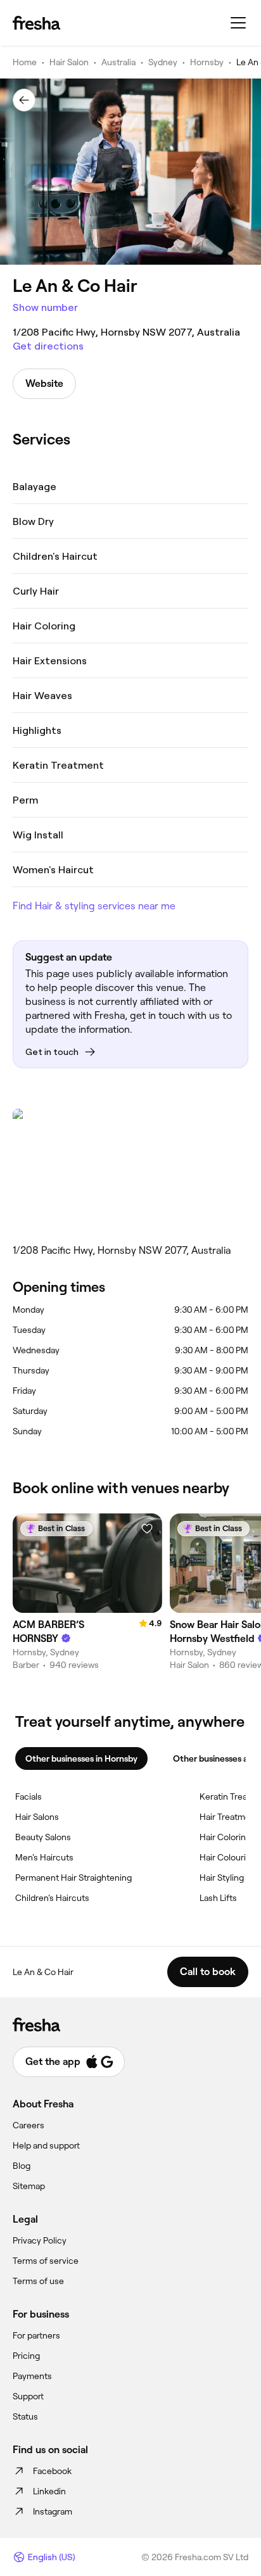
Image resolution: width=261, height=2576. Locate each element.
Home (25, 62)
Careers (29, 2125)
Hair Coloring (225, 1837)
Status (25, 2416)
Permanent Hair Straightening (73, 1878)
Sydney (163, 62)
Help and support (46, 2145)
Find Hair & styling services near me (94, 906)
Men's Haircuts (44, 1857)
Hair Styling (222, 1878)
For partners (36, 2335)
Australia (118, 62)
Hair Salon (69, 62)
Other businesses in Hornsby (81, 1758)
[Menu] (238, 23)
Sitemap (29, 2186)
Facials (29, 1796)
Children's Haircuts (52, 1898)
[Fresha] (36, 23)
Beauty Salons (43, 1837)
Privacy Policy (40, 2240)
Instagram (53, 2511)
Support (28, 2396)
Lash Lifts (218, 1898)
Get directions (48, 346)
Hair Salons (37, 1817)
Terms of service (46, 2261)
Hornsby (207, 62)
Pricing (26, 2356)
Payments (32, 2376)
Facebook (52, 2471)
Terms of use (38, 2281)
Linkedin (49, 2491)
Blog (22, 2166)
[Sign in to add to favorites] (147, 1529)
